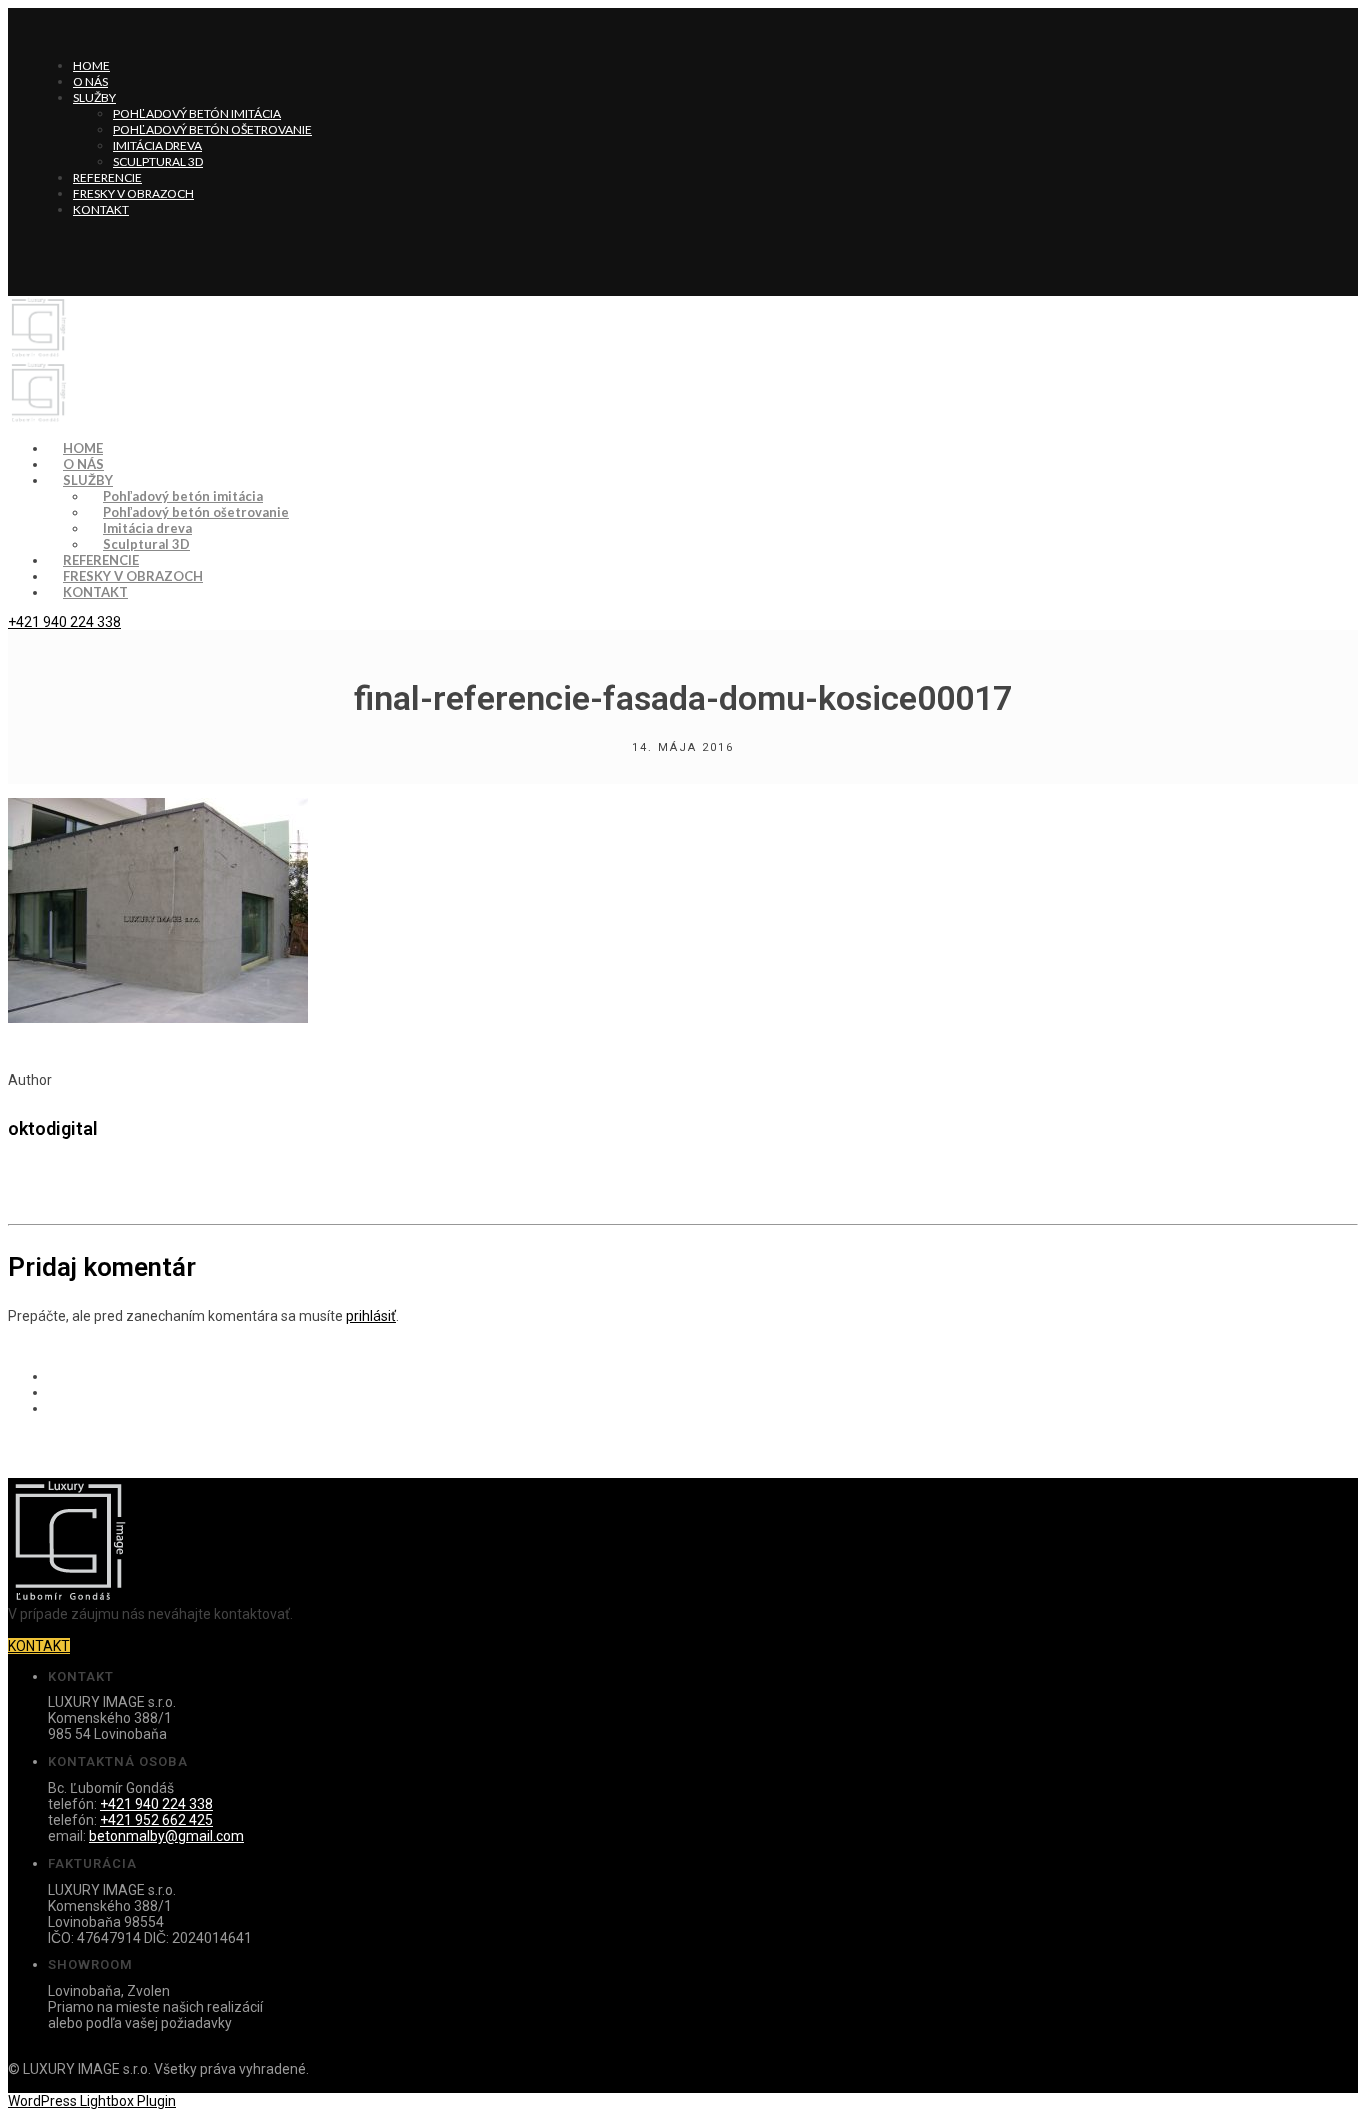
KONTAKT (39, 1646)
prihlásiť (371, 1316)
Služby (94, 97)
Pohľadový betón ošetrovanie (212, 129)
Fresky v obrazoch (133, 193)
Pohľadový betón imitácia (197, 113)
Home (91, 65)
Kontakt (101, 209)
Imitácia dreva (157, 145)
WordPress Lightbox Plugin (92, 2101)
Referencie (107, 177)
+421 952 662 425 (156, 1820)
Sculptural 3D (158, 161)
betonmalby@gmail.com (166, 1836)
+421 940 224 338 (64, 622)
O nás (90, 81)
